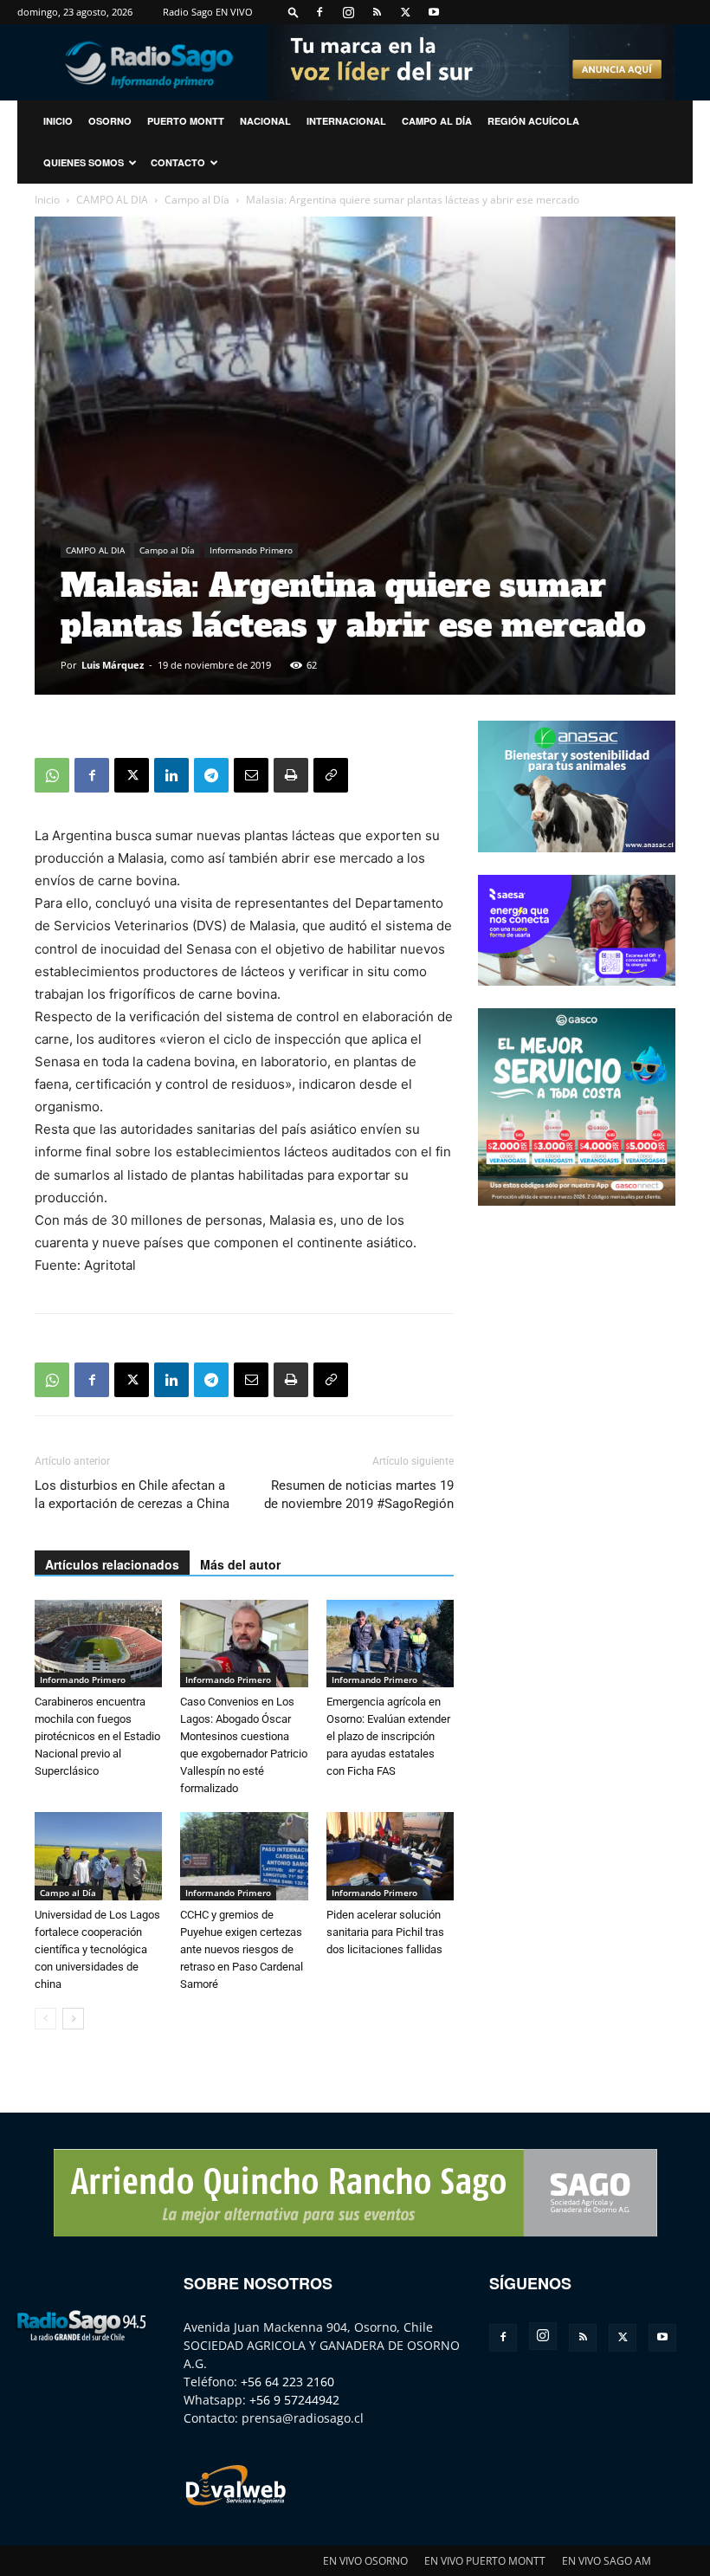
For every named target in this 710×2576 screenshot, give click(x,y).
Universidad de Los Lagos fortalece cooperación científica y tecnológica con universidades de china (97, 1949)
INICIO (58, 121)
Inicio (47, 200)
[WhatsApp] (52, 775)
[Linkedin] (171, 775)
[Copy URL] (331, 775)
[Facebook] (319, 12)
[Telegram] (211, 775)
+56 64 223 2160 (287, 2382)
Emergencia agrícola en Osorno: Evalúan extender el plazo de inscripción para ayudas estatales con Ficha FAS (388, 1736)
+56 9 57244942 (294, 2400)
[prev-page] (45, 2019)
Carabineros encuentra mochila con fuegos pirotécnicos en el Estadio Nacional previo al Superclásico (97, 1736)
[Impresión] (291, 775)
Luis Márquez (113, 665)
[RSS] (377, 12)
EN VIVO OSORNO (365, 2561)
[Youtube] (434, 12)
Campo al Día (437, 121)
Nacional (265, 121)
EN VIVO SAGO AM (607, 2561)
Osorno (110, 121)
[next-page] (73, 2019)
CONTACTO (178, 162)
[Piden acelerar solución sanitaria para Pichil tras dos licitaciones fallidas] (390, 1856)
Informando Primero (251, 550)
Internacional (346, 121)
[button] (294, 12)
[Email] (251, 775)
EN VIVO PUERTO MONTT (485, 2561)
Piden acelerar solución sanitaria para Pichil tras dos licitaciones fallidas (385, 1932)
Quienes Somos (84, 162)
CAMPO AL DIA (112, 200)
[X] (405, 12)
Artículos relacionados (112, 1564)
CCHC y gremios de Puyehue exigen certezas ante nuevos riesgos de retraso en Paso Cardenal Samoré (242, 1949)
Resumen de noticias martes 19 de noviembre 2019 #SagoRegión (359, 1495)
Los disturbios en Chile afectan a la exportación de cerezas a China (132, 1495)
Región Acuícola (533, 121)
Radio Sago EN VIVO (208, 12)
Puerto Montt (186, 121)
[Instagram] (348, 12)
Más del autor (240, 1564)
